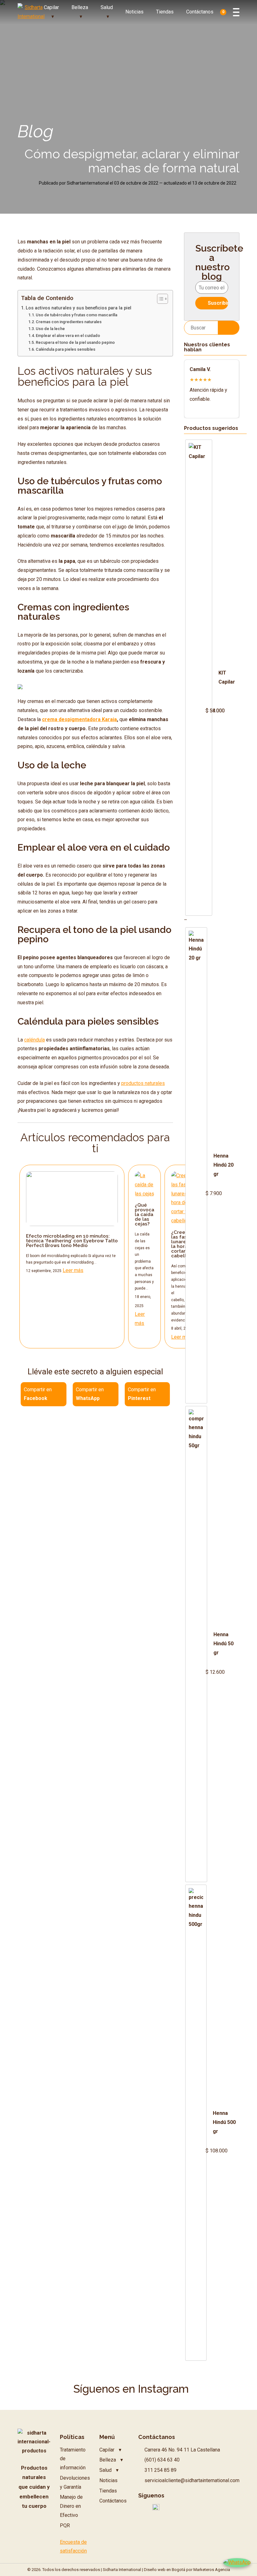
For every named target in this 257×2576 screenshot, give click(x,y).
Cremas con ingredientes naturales (69, 322)
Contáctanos (200, 12)
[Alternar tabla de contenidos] (159, 299)
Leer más (73, 1270)
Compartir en (38, 1394)
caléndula (34, 1040)
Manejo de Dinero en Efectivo (71, 2506)
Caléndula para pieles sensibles (66, 349)
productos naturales (143, 1083)
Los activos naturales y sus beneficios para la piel (79, 308)
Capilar (51, 7)
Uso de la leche (50, 329)
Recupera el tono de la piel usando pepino (75, 342)
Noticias (134, 12)
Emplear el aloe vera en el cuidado (68, 336)
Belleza (80, 7)
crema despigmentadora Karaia (79, 719)
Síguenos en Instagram (131, 2389)
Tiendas (165, 12)
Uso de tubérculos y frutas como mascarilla (76, 315)
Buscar (229, 327)
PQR (65, 2525)
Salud (107, 7)
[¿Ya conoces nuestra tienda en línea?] (20, 687)
